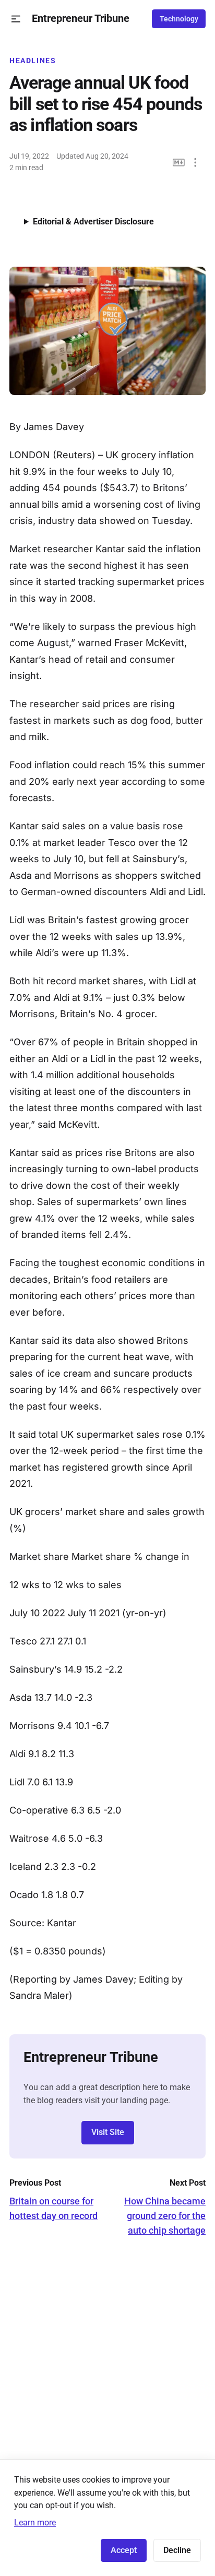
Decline (177, 2550)
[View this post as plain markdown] (179, 163)
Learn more (35, 2523)
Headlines (33, 61)
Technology (179, 19)
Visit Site (108, 2132)
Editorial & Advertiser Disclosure (93, 222)
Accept (124, 2550)
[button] (16, 19)
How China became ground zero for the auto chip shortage (165, 2216)
